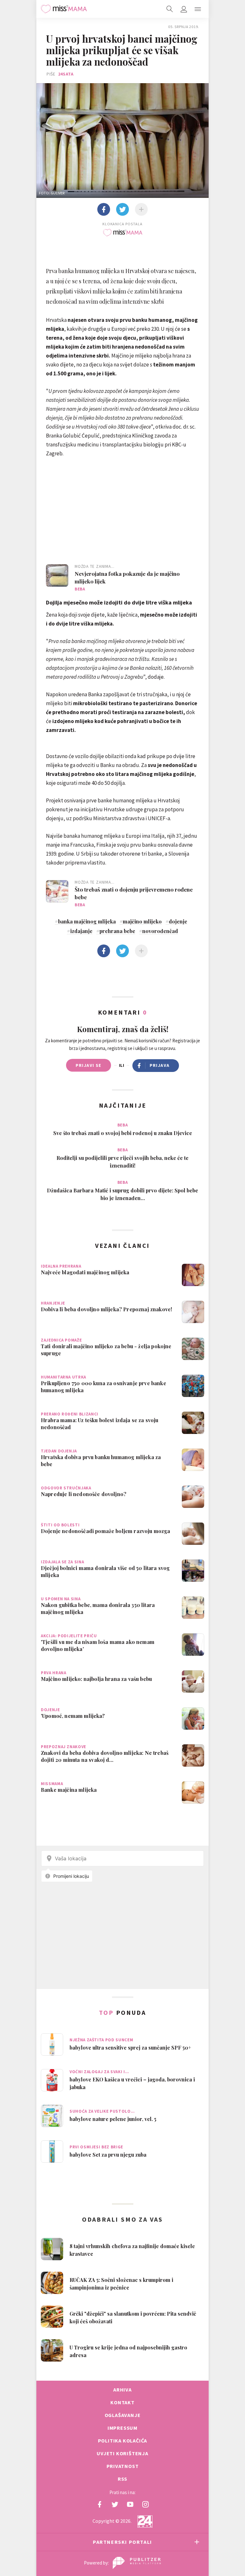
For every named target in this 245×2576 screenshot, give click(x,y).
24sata (66, 74)
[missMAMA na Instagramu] (145, 2504)
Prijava (160, 1065)
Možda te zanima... (95, 566)
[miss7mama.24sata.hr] (64, 9)
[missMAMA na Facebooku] (100, 2504)
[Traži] (170, 9)
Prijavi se (89, 1065)
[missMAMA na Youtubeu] (130, 2504)
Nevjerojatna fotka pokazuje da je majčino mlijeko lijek (127, 577)
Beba (80, 589)
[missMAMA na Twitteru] (115, 2504)
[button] (198, 9)
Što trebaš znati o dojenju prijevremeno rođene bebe (134, 893)
